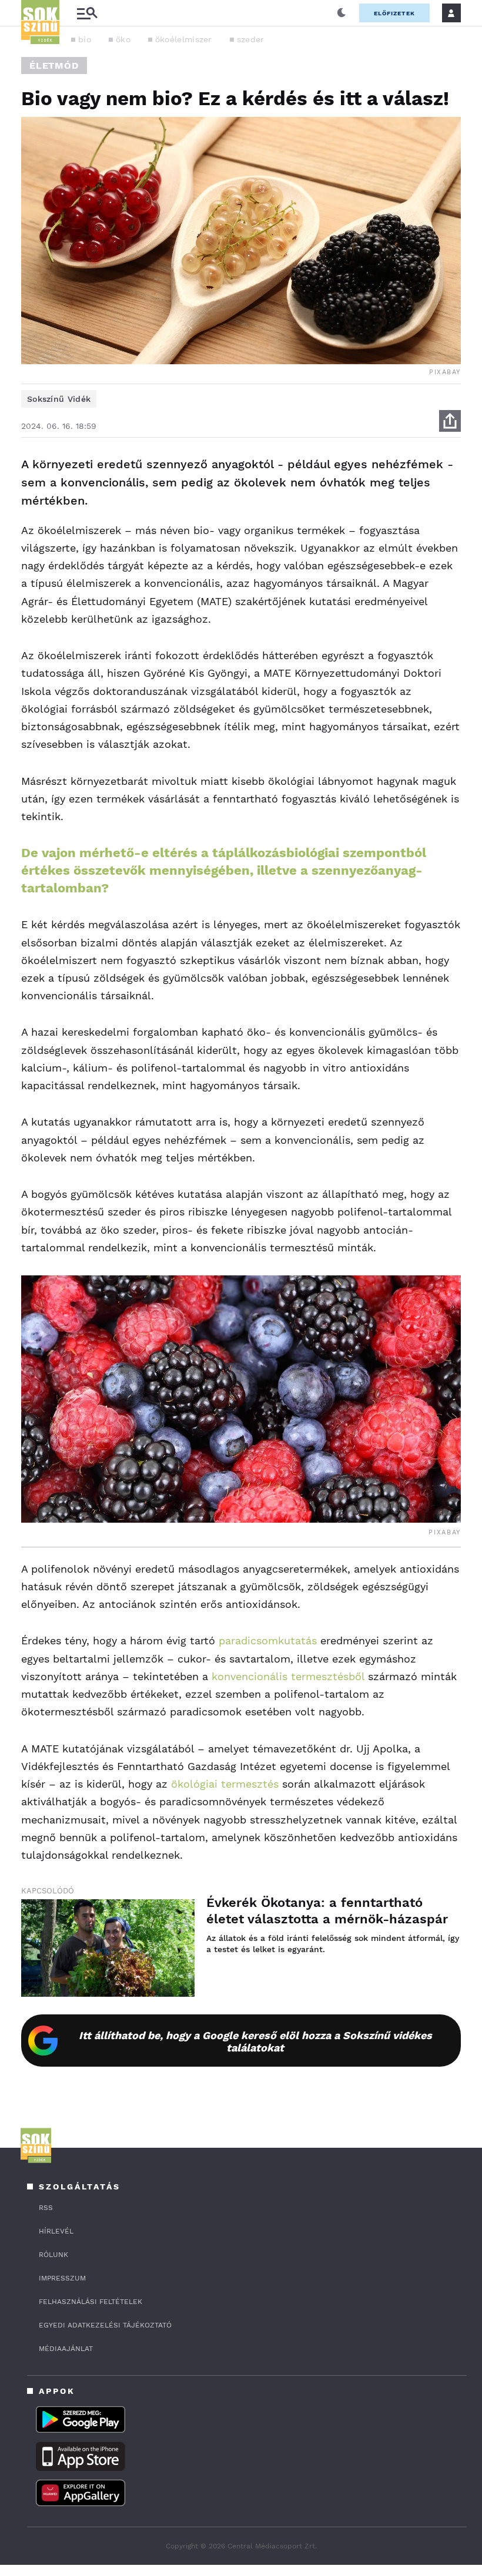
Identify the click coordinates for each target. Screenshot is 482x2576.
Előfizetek (394, 13)
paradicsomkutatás (268, 1640)
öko (123, 39)
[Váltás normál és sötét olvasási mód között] (342, 13)
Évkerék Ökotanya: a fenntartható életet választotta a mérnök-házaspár (327, 1911)
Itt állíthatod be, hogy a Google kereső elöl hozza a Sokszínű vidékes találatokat (255, 2041)
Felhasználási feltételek (91, 2302)
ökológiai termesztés (225, 1784)
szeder (251, 39)
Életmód (54, 66)
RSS (46, 2208)
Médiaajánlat (66, 2349)
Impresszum (62, 2278)
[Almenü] (87, 13)
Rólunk (53, 2255)
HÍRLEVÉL (56, 2231)
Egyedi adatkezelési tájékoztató (105, 2325)
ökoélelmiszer (184, 39)
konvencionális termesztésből (288, 1676)
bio (85, 39)
